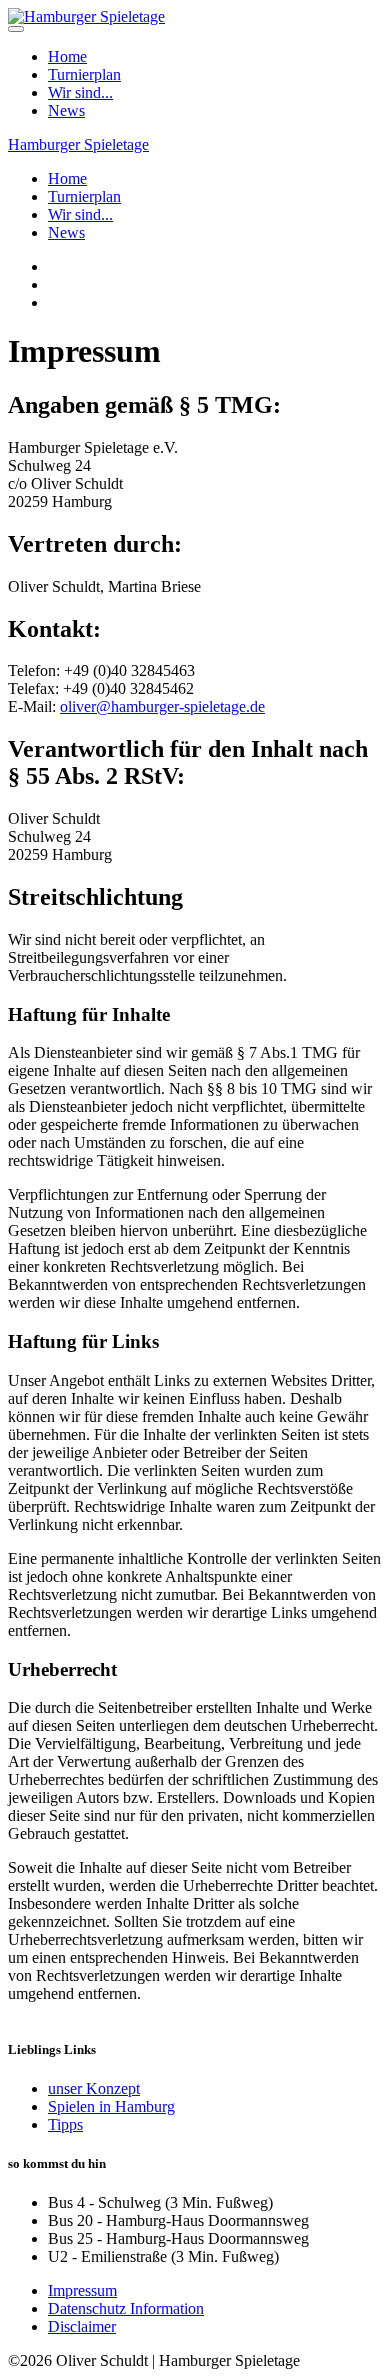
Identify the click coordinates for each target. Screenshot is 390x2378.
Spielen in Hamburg (111, 2106)
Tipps (65, 2124)
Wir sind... (80, 92)
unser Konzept (94, 2088)
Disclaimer (82, 2326)
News (66, 110)
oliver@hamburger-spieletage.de (162, 706)
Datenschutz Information (126, 2308)
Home (67, 56)
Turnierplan (84, 74)
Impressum (82, 2290)
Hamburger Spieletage (78, 144)
